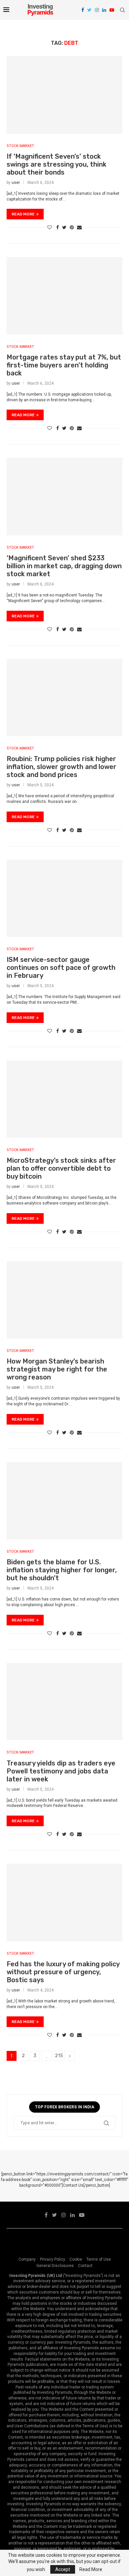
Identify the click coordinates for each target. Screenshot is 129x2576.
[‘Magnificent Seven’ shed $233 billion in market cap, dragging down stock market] (64, 496)
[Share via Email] (79, 227)
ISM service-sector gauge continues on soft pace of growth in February (61, 968)
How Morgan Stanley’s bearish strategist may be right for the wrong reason (57, 1369)
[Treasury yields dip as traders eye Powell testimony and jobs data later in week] (64, 1702)
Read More (91, 2569)
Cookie (76, 2259)
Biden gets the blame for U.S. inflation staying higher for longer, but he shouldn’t (62, 1570)
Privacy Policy (53, 2259)
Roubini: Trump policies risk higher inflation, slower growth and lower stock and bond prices (62, 767)
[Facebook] (83, 10)
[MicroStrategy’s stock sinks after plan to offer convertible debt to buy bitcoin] (64, 1099)
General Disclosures (55, 2266)
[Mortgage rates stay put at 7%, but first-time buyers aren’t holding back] (64, 296)
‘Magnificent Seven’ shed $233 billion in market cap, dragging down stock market (64, 566)
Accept (63, 2569)
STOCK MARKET (20, 146)
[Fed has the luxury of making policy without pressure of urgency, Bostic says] (64, 1902)
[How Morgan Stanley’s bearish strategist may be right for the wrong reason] (64, 1300)
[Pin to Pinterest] (72, 227)
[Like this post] (50, 227)
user (16, 183)
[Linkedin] (104, 10)
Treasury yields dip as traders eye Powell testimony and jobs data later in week (61, 1771)
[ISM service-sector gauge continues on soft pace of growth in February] (64, 898)
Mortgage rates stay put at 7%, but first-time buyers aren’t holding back (64, 365)
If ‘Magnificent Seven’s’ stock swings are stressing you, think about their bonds (57, 164)
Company (27, 2259)
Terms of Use (99, 2259)
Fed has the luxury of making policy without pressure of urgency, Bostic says (63, 1972)
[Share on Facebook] (58, 227)
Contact (85, 2266)
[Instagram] (97, 10)
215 (59, 2056)
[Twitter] (89, 10)
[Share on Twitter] (64, 227)
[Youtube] (112, 10)
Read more (23, 214)
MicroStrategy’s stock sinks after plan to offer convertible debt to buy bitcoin (61, 1168)
